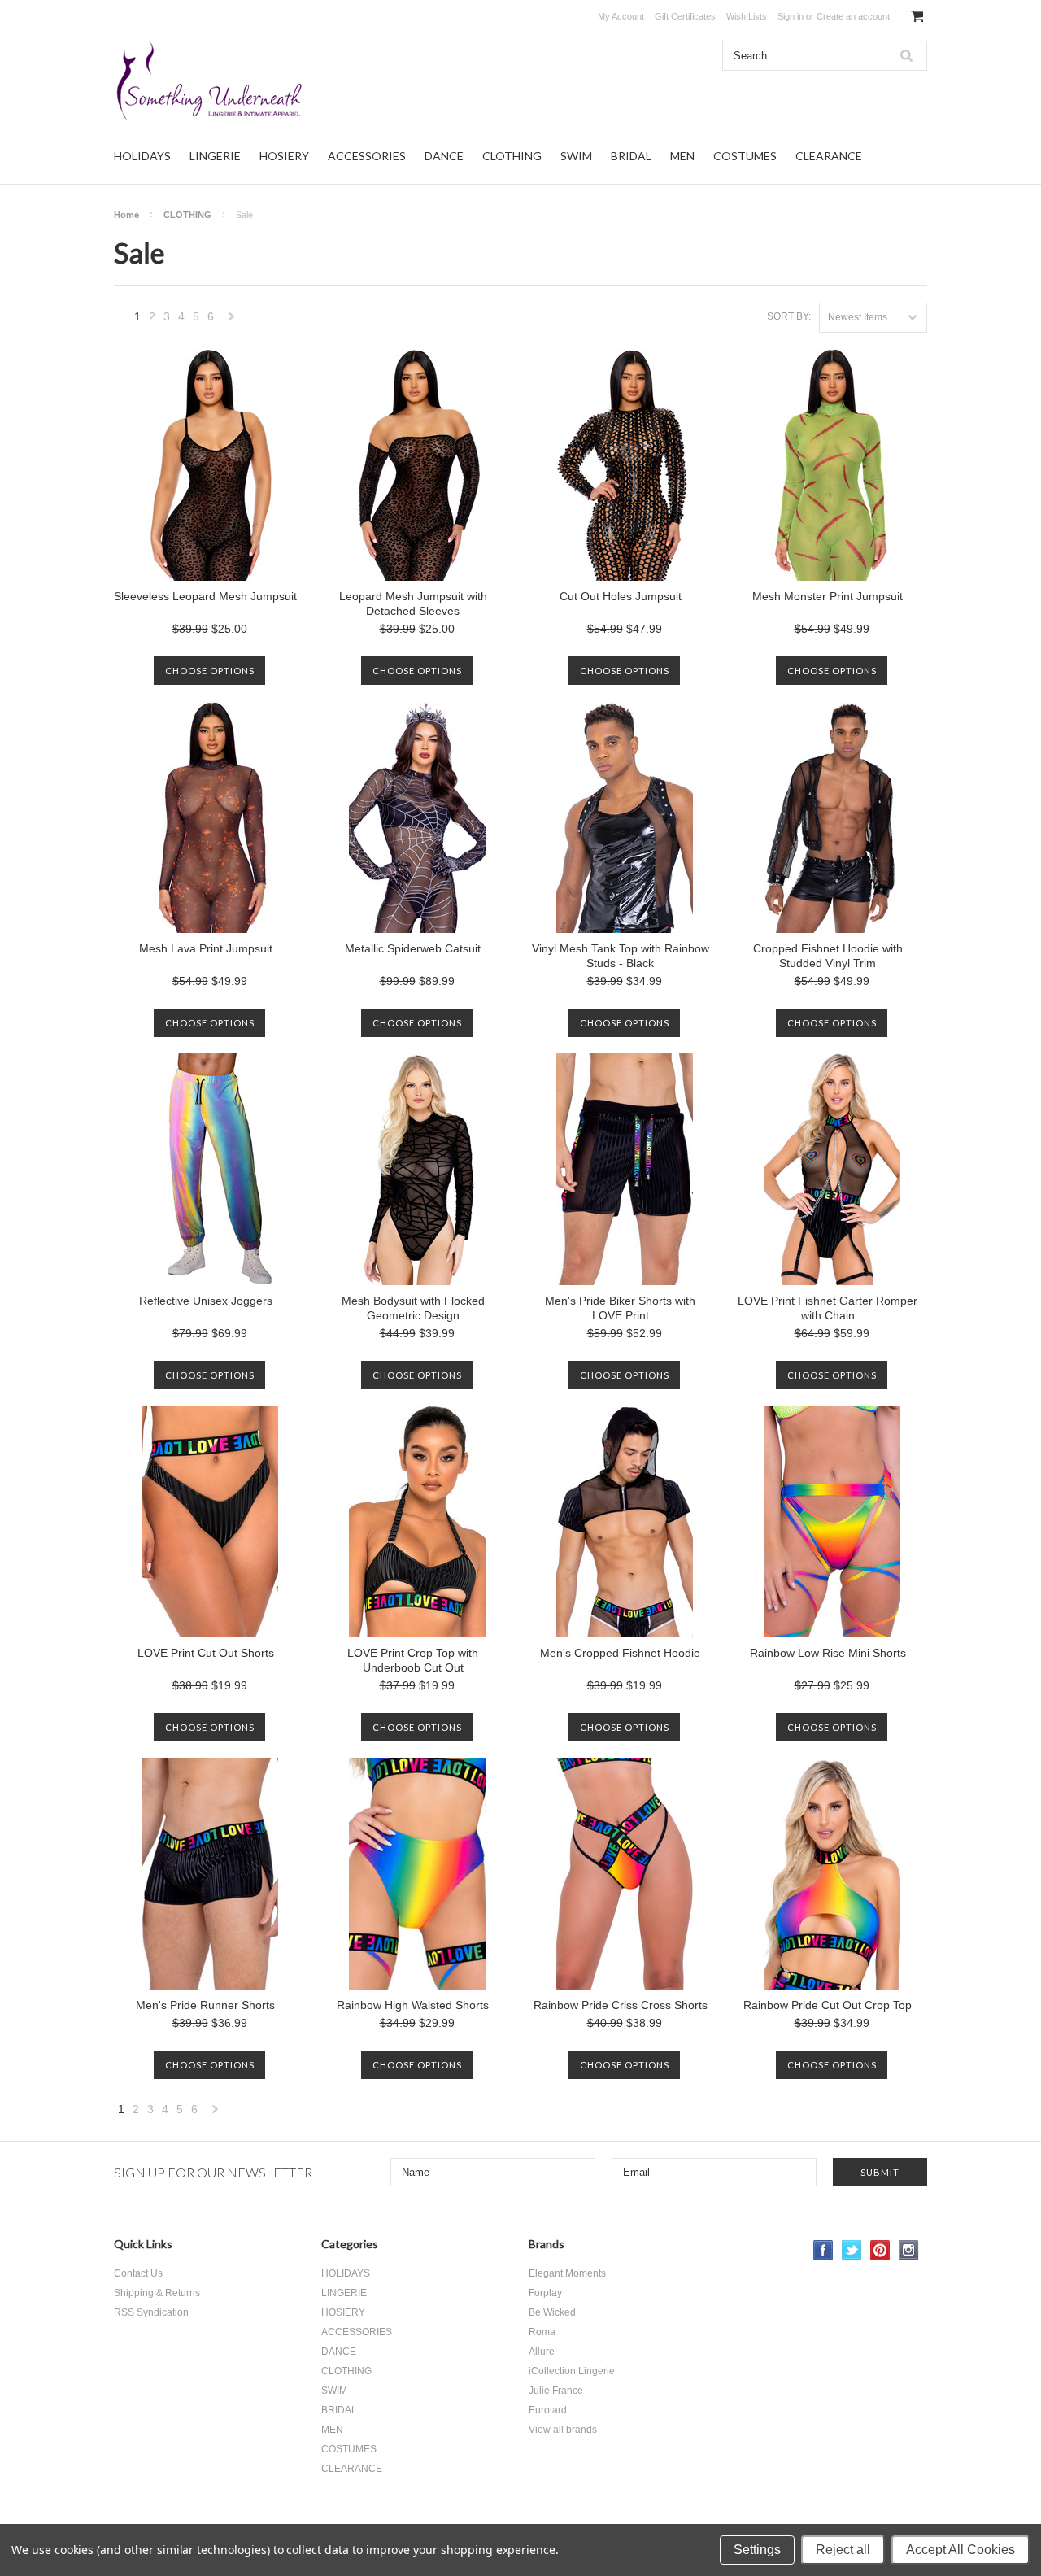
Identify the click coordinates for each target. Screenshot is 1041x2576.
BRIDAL (631, 156)
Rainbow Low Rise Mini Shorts (828, 1653)
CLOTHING (512, 156)
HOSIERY (284, 156)
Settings (757, 2550)
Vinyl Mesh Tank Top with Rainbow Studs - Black (621, 956)
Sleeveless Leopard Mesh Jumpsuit (205, 596)
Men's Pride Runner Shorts (205, 2005)
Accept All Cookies (960, 2550)
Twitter (852, 2250)
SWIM (576, 156)
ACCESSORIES (367, 156)
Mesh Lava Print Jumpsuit (206, 948)
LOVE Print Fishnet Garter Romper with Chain (828, 1308)
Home (126, 215)
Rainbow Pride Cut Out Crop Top (828, 2005)
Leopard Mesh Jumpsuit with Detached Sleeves (413, 604)
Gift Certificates (685, 16)
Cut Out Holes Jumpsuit (621, 596)
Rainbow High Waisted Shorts (413, 2005)
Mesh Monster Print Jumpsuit (828, 596)
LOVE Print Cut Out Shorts (206, 1653)
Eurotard (548, 2410)
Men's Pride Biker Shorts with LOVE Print (620, 1308)
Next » (232, 321)
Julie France (556, 2391)
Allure (542, 2352)
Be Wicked (552, 2312)
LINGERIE (215, 156)
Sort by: (789, 316)
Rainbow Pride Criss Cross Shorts (621, 2005)
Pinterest (880, 2250)
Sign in (791, 16)
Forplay (545, 2293)
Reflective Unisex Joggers (206, 1301)
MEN (682, 156)
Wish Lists (747, 16)
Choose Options (210, 671)
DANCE (444, 156)
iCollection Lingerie (572, 2371)
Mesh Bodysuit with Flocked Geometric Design (413, 1308)
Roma (542, 2332)
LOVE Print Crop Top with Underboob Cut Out (413, 1660)
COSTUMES (745, 156)
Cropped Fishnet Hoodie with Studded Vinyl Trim (828, 956)
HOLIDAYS (142, 156)
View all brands (563, 2430)
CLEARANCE (829, 156)
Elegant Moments (567, 2273)
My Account (621, 16)
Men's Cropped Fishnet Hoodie (620, 1653)
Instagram (909, 2250)
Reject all (843, 2550)
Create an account (853, 16)
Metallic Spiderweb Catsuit (413, 948)
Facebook (823, 2250)
